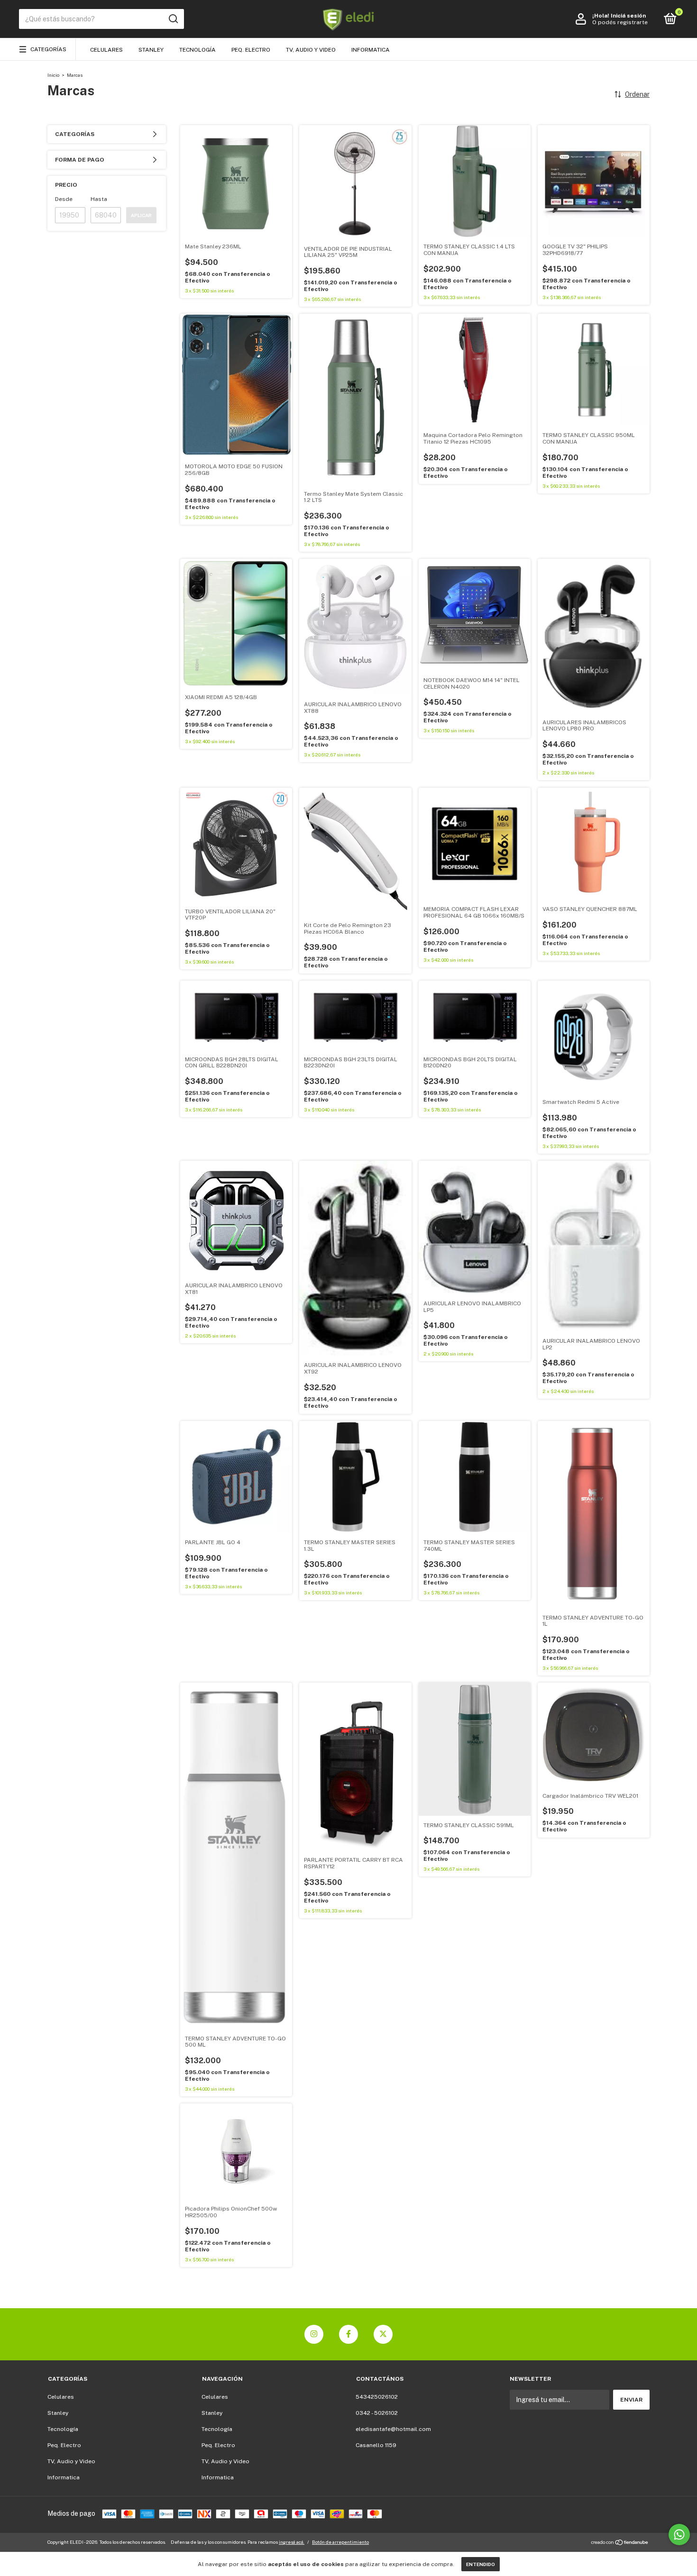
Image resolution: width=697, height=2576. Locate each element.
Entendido (481, 2564)
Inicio (53, 75)
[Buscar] (173, 19)
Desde (64, 199)
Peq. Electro (251, 50)
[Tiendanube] (620, 2543)
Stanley (151, 50)
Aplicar (141, 215)
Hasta (99, 199)
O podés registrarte (620, 22)
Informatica (371, 50)
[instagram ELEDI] (314, 2334)
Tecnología (197, 50)
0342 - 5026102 (377, 2413)
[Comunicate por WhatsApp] (679, 2535)
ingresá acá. (292, 2542)
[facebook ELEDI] (348, 2334)
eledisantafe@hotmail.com (393, 2429)
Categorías (48, 49)
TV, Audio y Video (311, 50)
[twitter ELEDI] (383, 2334)
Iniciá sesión (628, 16)
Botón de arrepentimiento (340, 2542)
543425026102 (377, 2397)
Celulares (106, 50)
